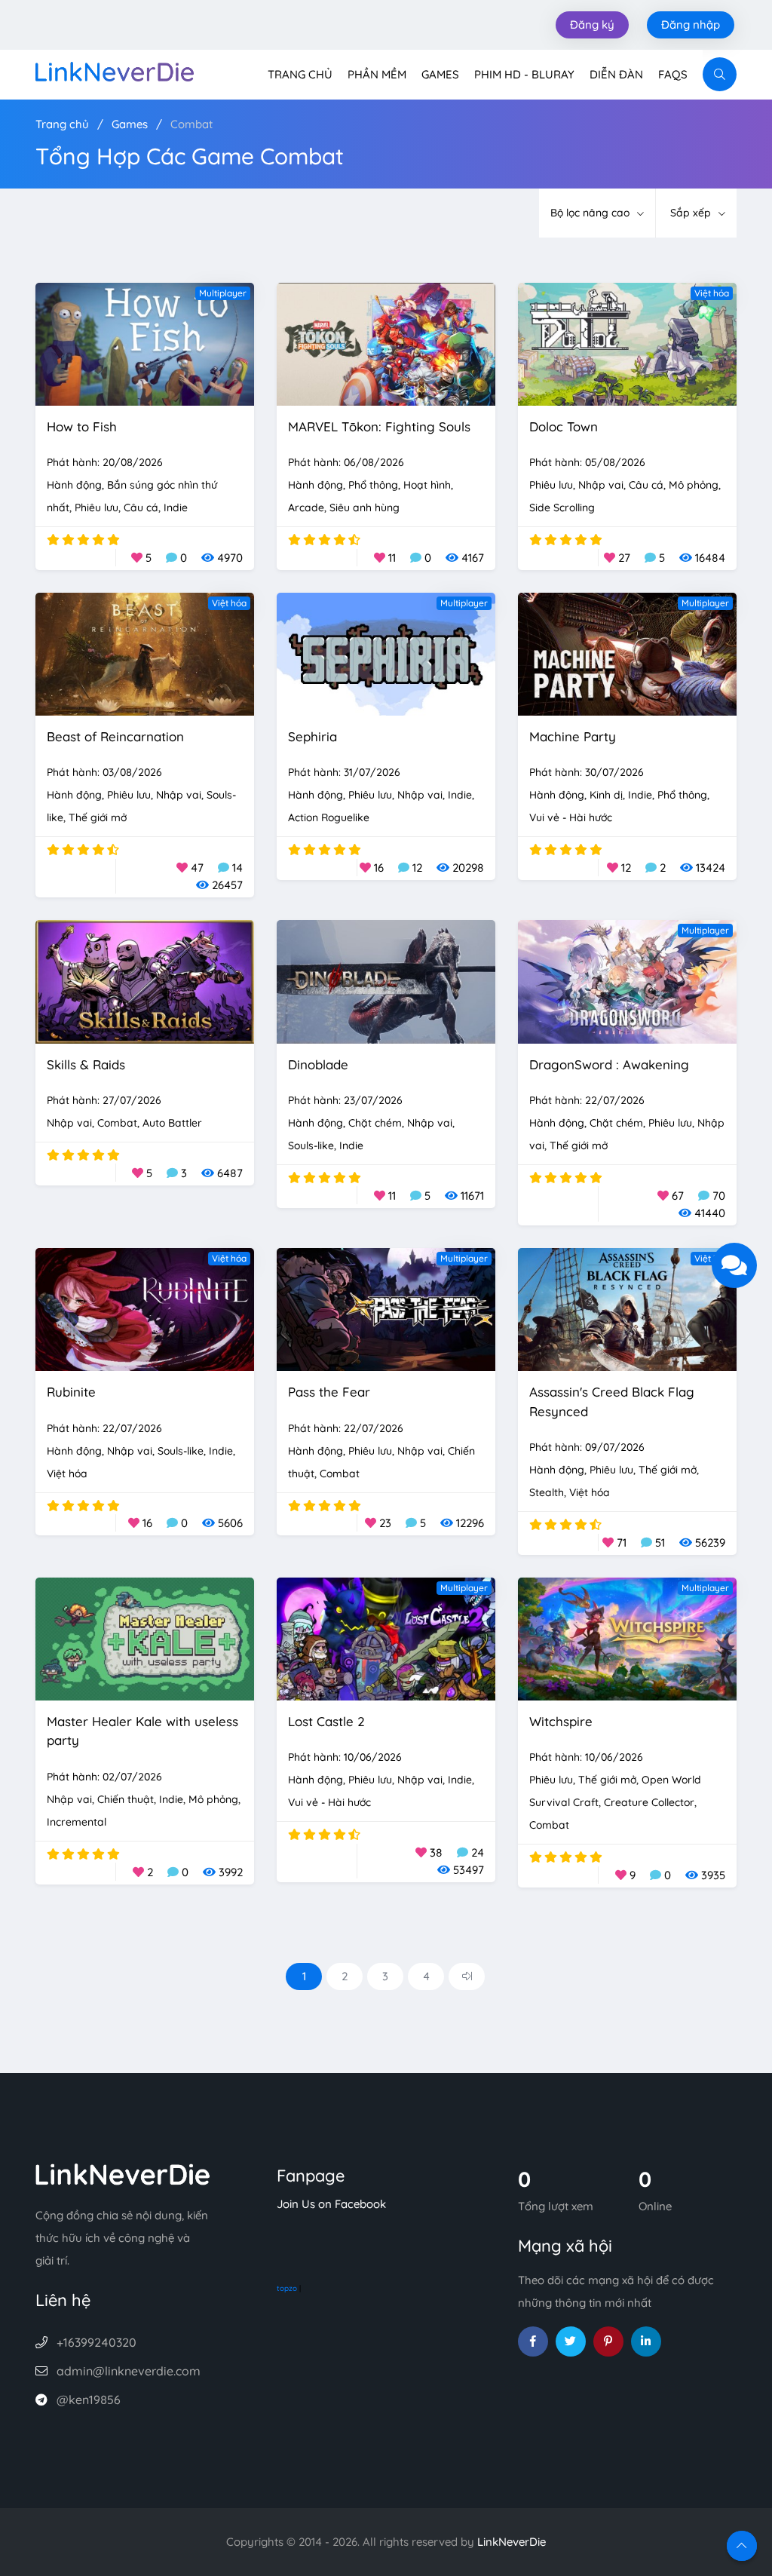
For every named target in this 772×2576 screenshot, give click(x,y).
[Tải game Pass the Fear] (386, 1308)
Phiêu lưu (96, 508)
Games (440, 74)
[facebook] (533, 2341)
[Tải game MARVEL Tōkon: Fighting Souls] (386, 343)
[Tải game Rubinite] (145, 1308)
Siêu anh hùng (365, 508)
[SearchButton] (720, 74)
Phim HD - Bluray (524, 74)
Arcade (306, 508)
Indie (176, 508)
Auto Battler (172, 1123)
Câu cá (141, 508)
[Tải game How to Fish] (145, 343)
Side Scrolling (562, 508)
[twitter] (571, 2341)
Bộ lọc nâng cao (591, 213)
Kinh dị (606, 795)
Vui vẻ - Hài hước (571, 817)
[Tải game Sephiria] (386, 653)
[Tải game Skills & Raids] (145, 981)
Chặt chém (375, 1123)
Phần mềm (377, 74)
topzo (287, 2288)
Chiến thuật (126, 1799)
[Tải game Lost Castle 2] (386, 1638)
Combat (191, 124)
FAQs (673, 74)
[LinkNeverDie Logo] (115, 71)
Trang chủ (300, 74)
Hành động (74, 485)
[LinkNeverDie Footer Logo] (123, 2173)
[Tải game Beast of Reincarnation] (145, 653)
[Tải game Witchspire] (627, 1638)
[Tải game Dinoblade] (386, 981)
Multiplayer (223, 293)
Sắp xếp (692, 213)
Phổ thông (373, 485)
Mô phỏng (694, 485)
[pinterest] (608, 2341)
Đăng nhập (691, 25)
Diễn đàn (616, 74)
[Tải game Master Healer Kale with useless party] (145, 1638)
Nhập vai (601, 485)
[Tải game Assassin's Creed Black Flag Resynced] (627, 1308)
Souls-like (311, 1145)
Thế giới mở (98, 817)
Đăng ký (592, 25)
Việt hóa (712, 293)
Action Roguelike (329, 817)
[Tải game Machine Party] (627, 653)
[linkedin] (646, 2341)
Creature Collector (649, 1802)
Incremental (77, 1822)
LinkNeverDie (512, 2542)
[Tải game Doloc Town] (627, 343)
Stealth (547, 1492)
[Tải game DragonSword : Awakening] (627, 981)
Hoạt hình (427, 485)
